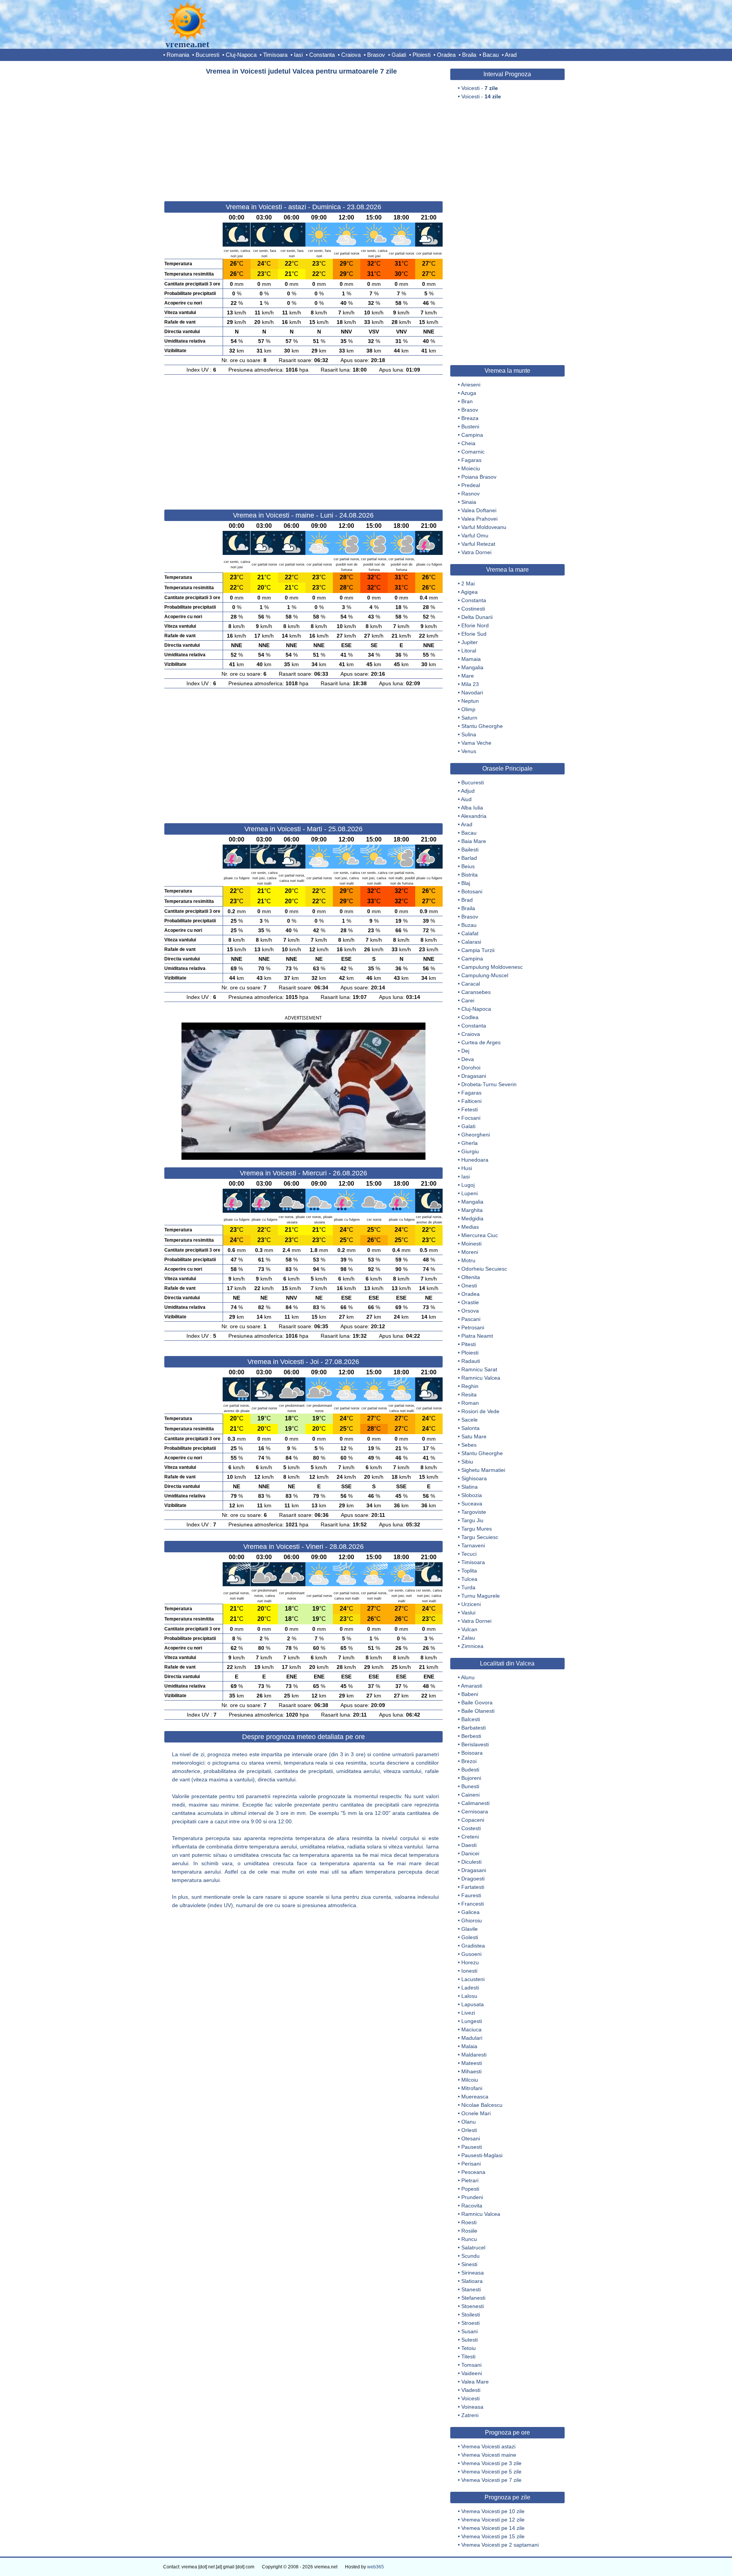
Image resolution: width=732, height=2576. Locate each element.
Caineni (470, 1795)
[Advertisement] (303, 135)
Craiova (351, 55)
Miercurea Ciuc (480, 1235)
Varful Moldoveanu (484, 527)
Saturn (469, 718)
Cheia (468, 443)
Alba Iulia (472, 808)
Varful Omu (475, 535)
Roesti (469, 2222)
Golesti (470, 1937)
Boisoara (472, 1753)
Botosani (472, 891)
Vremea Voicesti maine (489, 2455)
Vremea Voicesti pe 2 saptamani (500, 2545)
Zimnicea (472, 1646)
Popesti (470, 2189)
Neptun (470, 701)
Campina (472, 435)
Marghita (472, 1210)
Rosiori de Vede (480, 1411)
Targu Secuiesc (480, 1537)
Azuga (469, 393)
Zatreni (470, 2415)
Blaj (466, 883)
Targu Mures (477, 1529)
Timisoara (275, 55)
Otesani (471, 2138)
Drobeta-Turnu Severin (489, 1084)
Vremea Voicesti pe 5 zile (491, 2472)
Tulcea (469, 1579)
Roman (470, 1403)
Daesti (469, 1845)
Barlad (469, 858)
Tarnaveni (473, 1545)
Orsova (470, 1311)
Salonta (470, 1428)
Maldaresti (474, 2055)
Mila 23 (470, 684)
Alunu (468, 1677)
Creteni (470, 1837)
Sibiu (467, 1462)
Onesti (469, 1286)
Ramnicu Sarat (479, 1369)
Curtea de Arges (481, 1042)
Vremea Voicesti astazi (488, 2446)
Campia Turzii (478, 950)
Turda (468, 1587)
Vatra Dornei (476, 552)
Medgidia (472, 1218)
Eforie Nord (475, 625)
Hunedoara (475, 1160)
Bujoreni (471, 1778)
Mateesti (472, 2063)
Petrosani (473, 1327)
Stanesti (471, 2289)
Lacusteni (473, 1979)
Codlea (470, 1017)
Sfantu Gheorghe (482, 726)
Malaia (469, 2046)
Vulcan (469, 1629)
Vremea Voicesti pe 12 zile (493, 2520)
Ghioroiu (472, 1920)
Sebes (469, 1445)
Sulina (469, 734)
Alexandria (474, 816)
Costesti (471, 1828)
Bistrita (470, 875)
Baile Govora (477, 1702)
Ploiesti (421, 55)
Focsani (471, 1118)
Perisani (471, 2164)
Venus (469, 751)
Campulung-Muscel (485, 975)
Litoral (469, 651)
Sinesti (469, 2264)
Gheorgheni (476, 1135)
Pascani (471, 1319)
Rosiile (469, 2231)
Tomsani (471, 2365)
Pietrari (470, 2180)
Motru (468, 1260)
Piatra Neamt (477, 1336)
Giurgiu (470, 1151)
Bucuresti (207, 55)
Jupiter (470, 642)
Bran (467, 401)
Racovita (472, 2206)
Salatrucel (473, 2247)
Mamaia (471, 659)
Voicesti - (480, 88)
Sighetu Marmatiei (483, 1470)
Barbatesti (474, 1728)
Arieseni (471, 385)
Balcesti (471, 1719)
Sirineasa (473, 2273)
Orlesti (469, 2130)
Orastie (470, 1302)
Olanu (469, 2122)
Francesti (473, 1904)
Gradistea (473, 1946)
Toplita (469, 1571)
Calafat (470, 933)
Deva (468, 1059)
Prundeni (472, 2197)
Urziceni (471, 1604)
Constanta (322, 55)
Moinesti (471, 1244)
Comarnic (473, 452)
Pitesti (469, 1344)
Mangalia (472, 667)
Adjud (468, 791)
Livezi (468, 2013)
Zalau (468, 1638)
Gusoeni (471, 1954)
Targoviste (474, 1512)
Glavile (470, 1929)
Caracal (471, 984)
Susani (470, 2331)
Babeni (470, 1694)
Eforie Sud (474, 634)
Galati (399, 55)
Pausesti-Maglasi (482, 2155)
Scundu (470, 2256)
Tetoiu (469, 2348)
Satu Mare (474, 1436)
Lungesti (472, 2021)
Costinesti (473, 609)
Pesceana (473, 2172)
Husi (467, 1168)
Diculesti (471, 1862)
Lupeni (470, 1193)
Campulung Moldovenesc (492, 967)
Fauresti (471, 1895)
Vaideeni (472, 2373)
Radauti (471, 1361)
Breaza (470, 418)
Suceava (472, 1504)
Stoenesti (473, 2306)
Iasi (298, 55)
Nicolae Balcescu (482, 2105)
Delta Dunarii (477, 617)
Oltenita (471, 1277)
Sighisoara (474, 1478)
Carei (468, 1000)
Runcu (469, 2239)
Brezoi (469, 1761)
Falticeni (471, 1101)
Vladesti (471, 2390)
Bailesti (470, 850)
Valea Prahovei (479, 519)
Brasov (376, 55)
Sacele (470, 1420)
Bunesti (470, 1786)
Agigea (469, 592)
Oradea (446, 55)
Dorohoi (471, 1068)
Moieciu (471, 468)
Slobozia (472, 1495)
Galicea (470, 1912)
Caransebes (476, 992)
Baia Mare (474, 841)
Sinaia (469, 502)
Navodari (472, 692)
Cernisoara (475, 1811)
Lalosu (469, 1996)
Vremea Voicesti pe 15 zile (493, 2536)
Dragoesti (473, 1879)
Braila (469, 55)
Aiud (466, 799)
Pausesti (472, 2147)
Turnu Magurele (481, 1596)
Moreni (470, 1252)
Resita (469, 1395)
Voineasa (472, 2407)
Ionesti (469, 1971)
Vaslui (468, 1613)
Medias (470, 1227)
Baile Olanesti (478, 1711)
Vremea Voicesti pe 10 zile (493, 2511)
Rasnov (470, 494)
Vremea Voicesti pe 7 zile (491, 2480)
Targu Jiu (472, 1520)
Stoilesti (471, 2315)
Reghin (470, 1386)
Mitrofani (472, 2088)
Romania (178, 55)
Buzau (469, 925)
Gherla (470, 1143)
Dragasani (474, 1076)
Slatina (470, 1487)
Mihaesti (471, 2071)
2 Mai (468, 583)
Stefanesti (473, 2298)
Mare (468, 676)
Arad (511, 55)
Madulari (472, 2038)
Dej (465, 1051)
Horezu (470, 1962)
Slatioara (472, 2281)
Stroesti (470, 2323)
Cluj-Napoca (241, 55)
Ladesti (470, 1988)
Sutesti (470, 2340)
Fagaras (471, 460)
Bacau (491, 55)
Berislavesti (475, 1744)
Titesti (468, 2356)
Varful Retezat (478, 544)
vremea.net (187, 44)
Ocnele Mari (476, 2113)
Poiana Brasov (479, 477)
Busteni (470, 426)
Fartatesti (473, 1887)
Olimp (468, 709)
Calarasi (471, 942)
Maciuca (471, 2029)
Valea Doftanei (479, 510)
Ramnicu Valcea (481, 1378)
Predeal (471, 485)
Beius (468, 866)
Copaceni (473, 1820)
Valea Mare (475, 2382)
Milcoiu (470, 2080)
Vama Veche (476, 743)
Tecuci (469, 1554)
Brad (467, 900)
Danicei (470, 1853)
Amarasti (472, 1686)
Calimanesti (475, 1803)
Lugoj (468, 1185)
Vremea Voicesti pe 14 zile (493, 2528)
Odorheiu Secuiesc (484, 1269)
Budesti (470, 1770)
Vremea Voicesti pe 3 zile (491, 2463)
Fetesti (470, 1109)
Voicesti (470, 2398)
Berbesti (471, 1736)
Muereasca (475, 2097)
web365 (376, 2567)
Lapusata (473, 2004)
